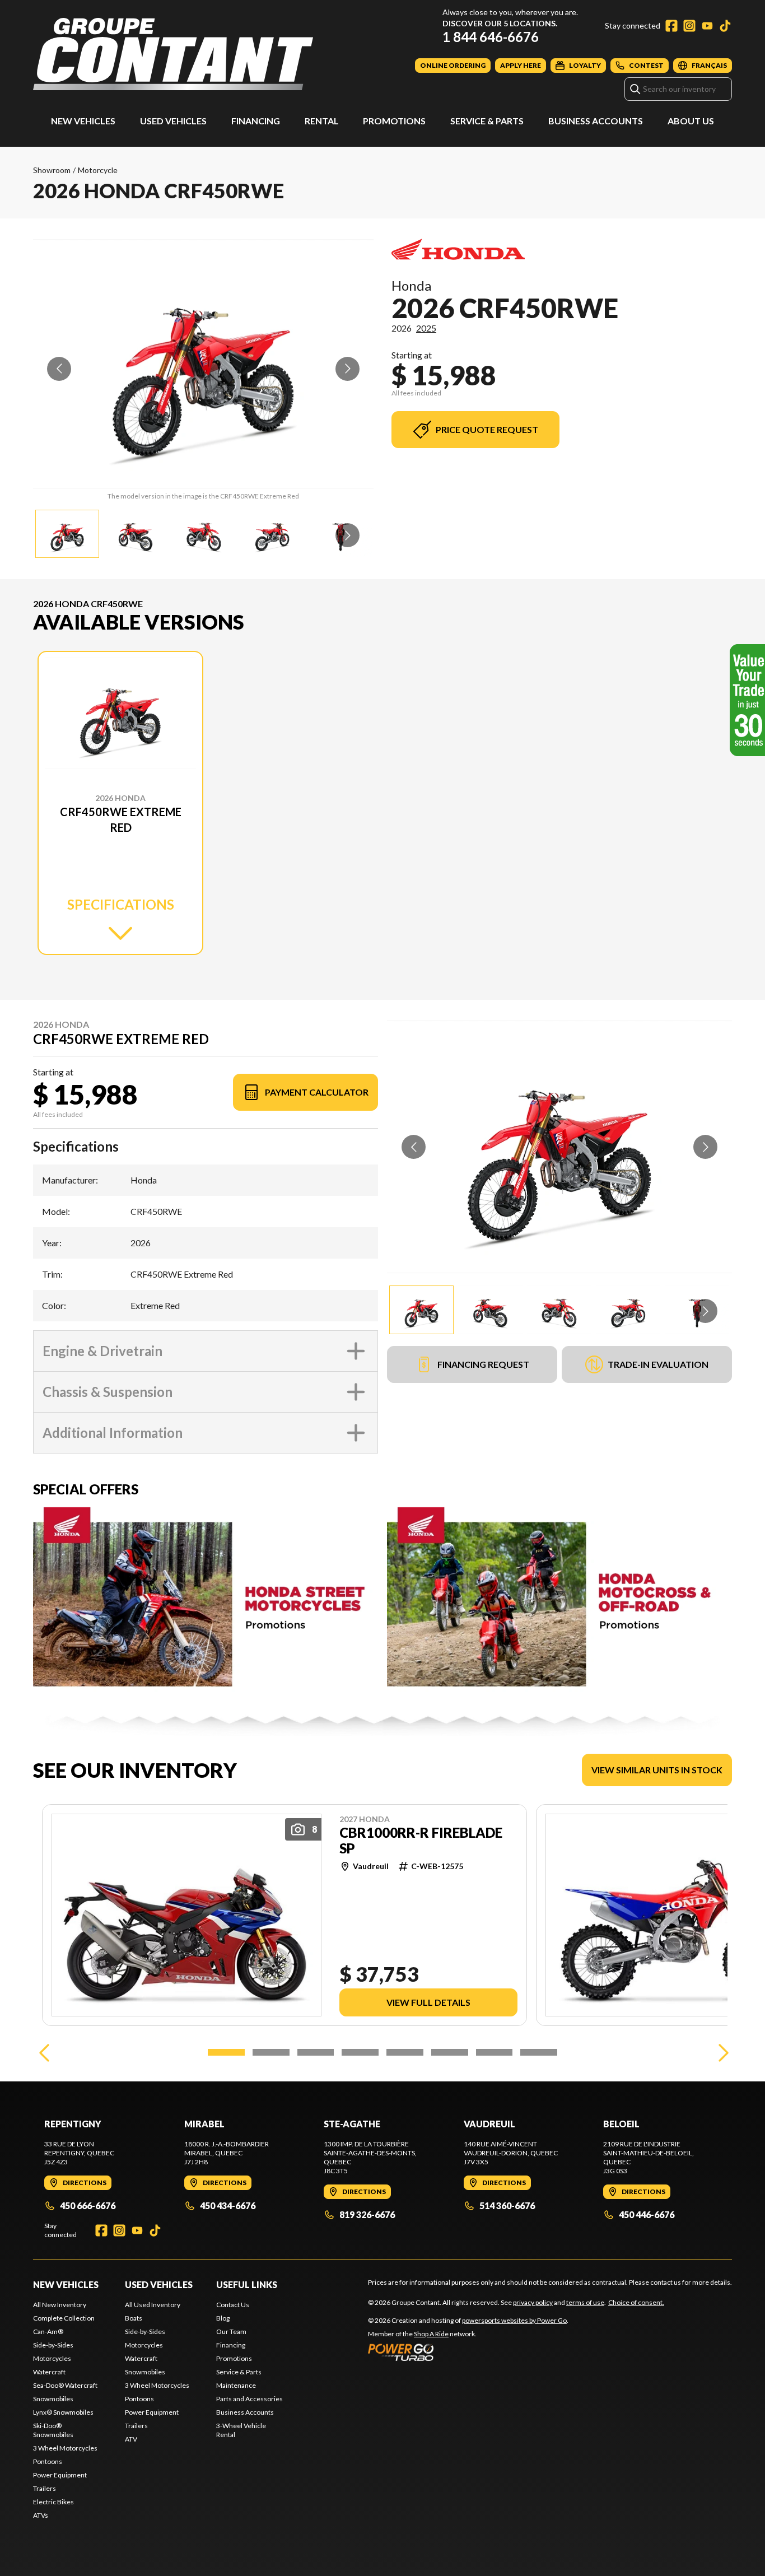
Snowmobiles (53, 2399)
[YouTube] (707, 26)
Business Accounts (596, 121)
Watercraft (49, 2372)
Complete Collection (64, 2318)
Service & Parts (487, 121)
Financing (256, 121)
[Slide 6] (450, 2052)
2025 (426, 328)
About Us (691, 121)
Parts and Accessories (249, 2399)
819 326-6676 (367, 2214)
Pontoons (48, 2461)
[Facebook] (671, 26)
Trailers (45, 2488)
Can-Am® (48, 2332)
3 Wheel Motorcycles (65, 2448)
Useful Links (247, 2284)
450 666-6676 (88, 2205)
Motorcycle (98, 170)
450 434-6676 (228, 2205)
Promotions (394, 121)
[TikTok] (725, 26)
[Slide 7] (495, 2052)
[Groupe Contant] (173, 54)
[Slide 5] (405, 2052)
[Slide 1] (226, 2052)
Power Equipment (60, 2475)
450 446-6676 (647, 2214)
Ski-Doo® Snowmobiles (53, 2430)
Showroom (52, 170)
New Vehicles (83, 121)
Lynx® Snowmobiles (63, 2412)
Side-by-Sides (53, 2345)
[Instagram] (689, 26)
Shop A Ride (431, 2334)
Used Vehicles (173, 121)
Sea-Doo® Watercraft (65, 2385)
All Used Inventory (153, 2305)
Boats (134, 2318)
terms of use (585, 2302)
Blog (223, 2318)
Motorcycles (52, 2358)
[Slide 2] (271, 2052)
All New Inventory (60, 2305)
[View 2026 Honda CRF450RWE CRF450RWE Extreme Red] (67, 534)
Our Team (231, 2332)
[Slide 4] (360, 2052)
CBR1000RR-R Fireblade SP (421, 1841)
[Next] (721, 2052)
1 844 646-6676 (491, 37)
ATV (131, 2439)
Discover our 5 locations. (500, 23)
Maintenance (236, 2385)
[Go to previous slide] (59, 369)
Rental (322, 121)
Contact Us (233, 2305)
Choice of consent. (636, 2302)
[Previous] (44, 2052)
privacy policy (533, 2302)
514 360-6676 (507, 2205)
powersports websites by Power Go (514, 2320)
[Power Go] (468, 2352)
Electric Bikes (53, 2502)
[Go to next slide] (347, 369)
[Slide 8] (539, 2052)
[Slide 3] (316, 2052)
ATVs (41, 2515)
